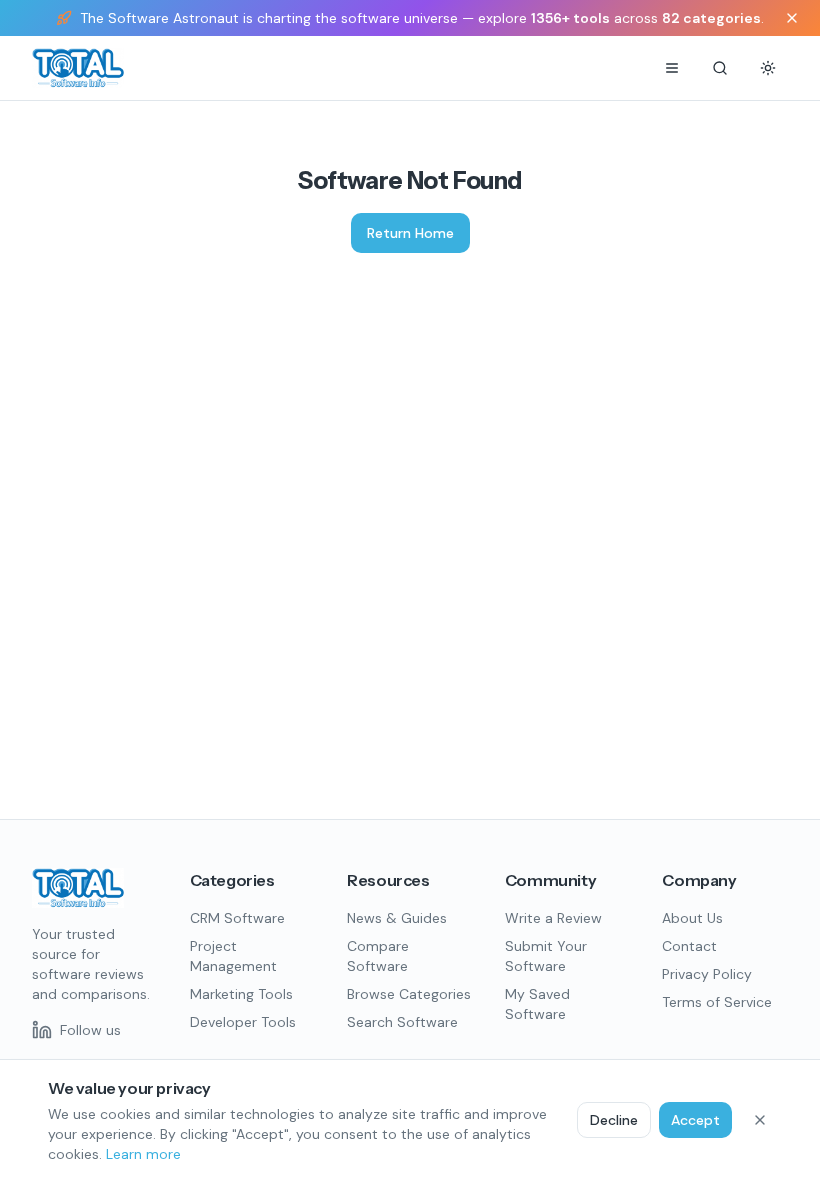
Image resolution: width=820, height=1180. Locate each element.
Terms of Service (717, 1002)
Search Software (402, 1022)
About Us (692, 918)
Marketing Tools (241, 994)
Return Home (410, 233)
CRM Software (237, 918)
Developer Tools (243, 1022)
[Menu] (672, 68)
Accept (695, 1120)
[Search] (720, 68)
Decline (614, 1120)
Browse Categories (409, 994)
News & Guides (397, 918)
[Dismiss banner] (792, 18)
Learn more (143, 1154)
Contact (689, 946)
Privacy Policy (707, 974)
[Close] (760, 1120)
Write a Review (553, 918)
